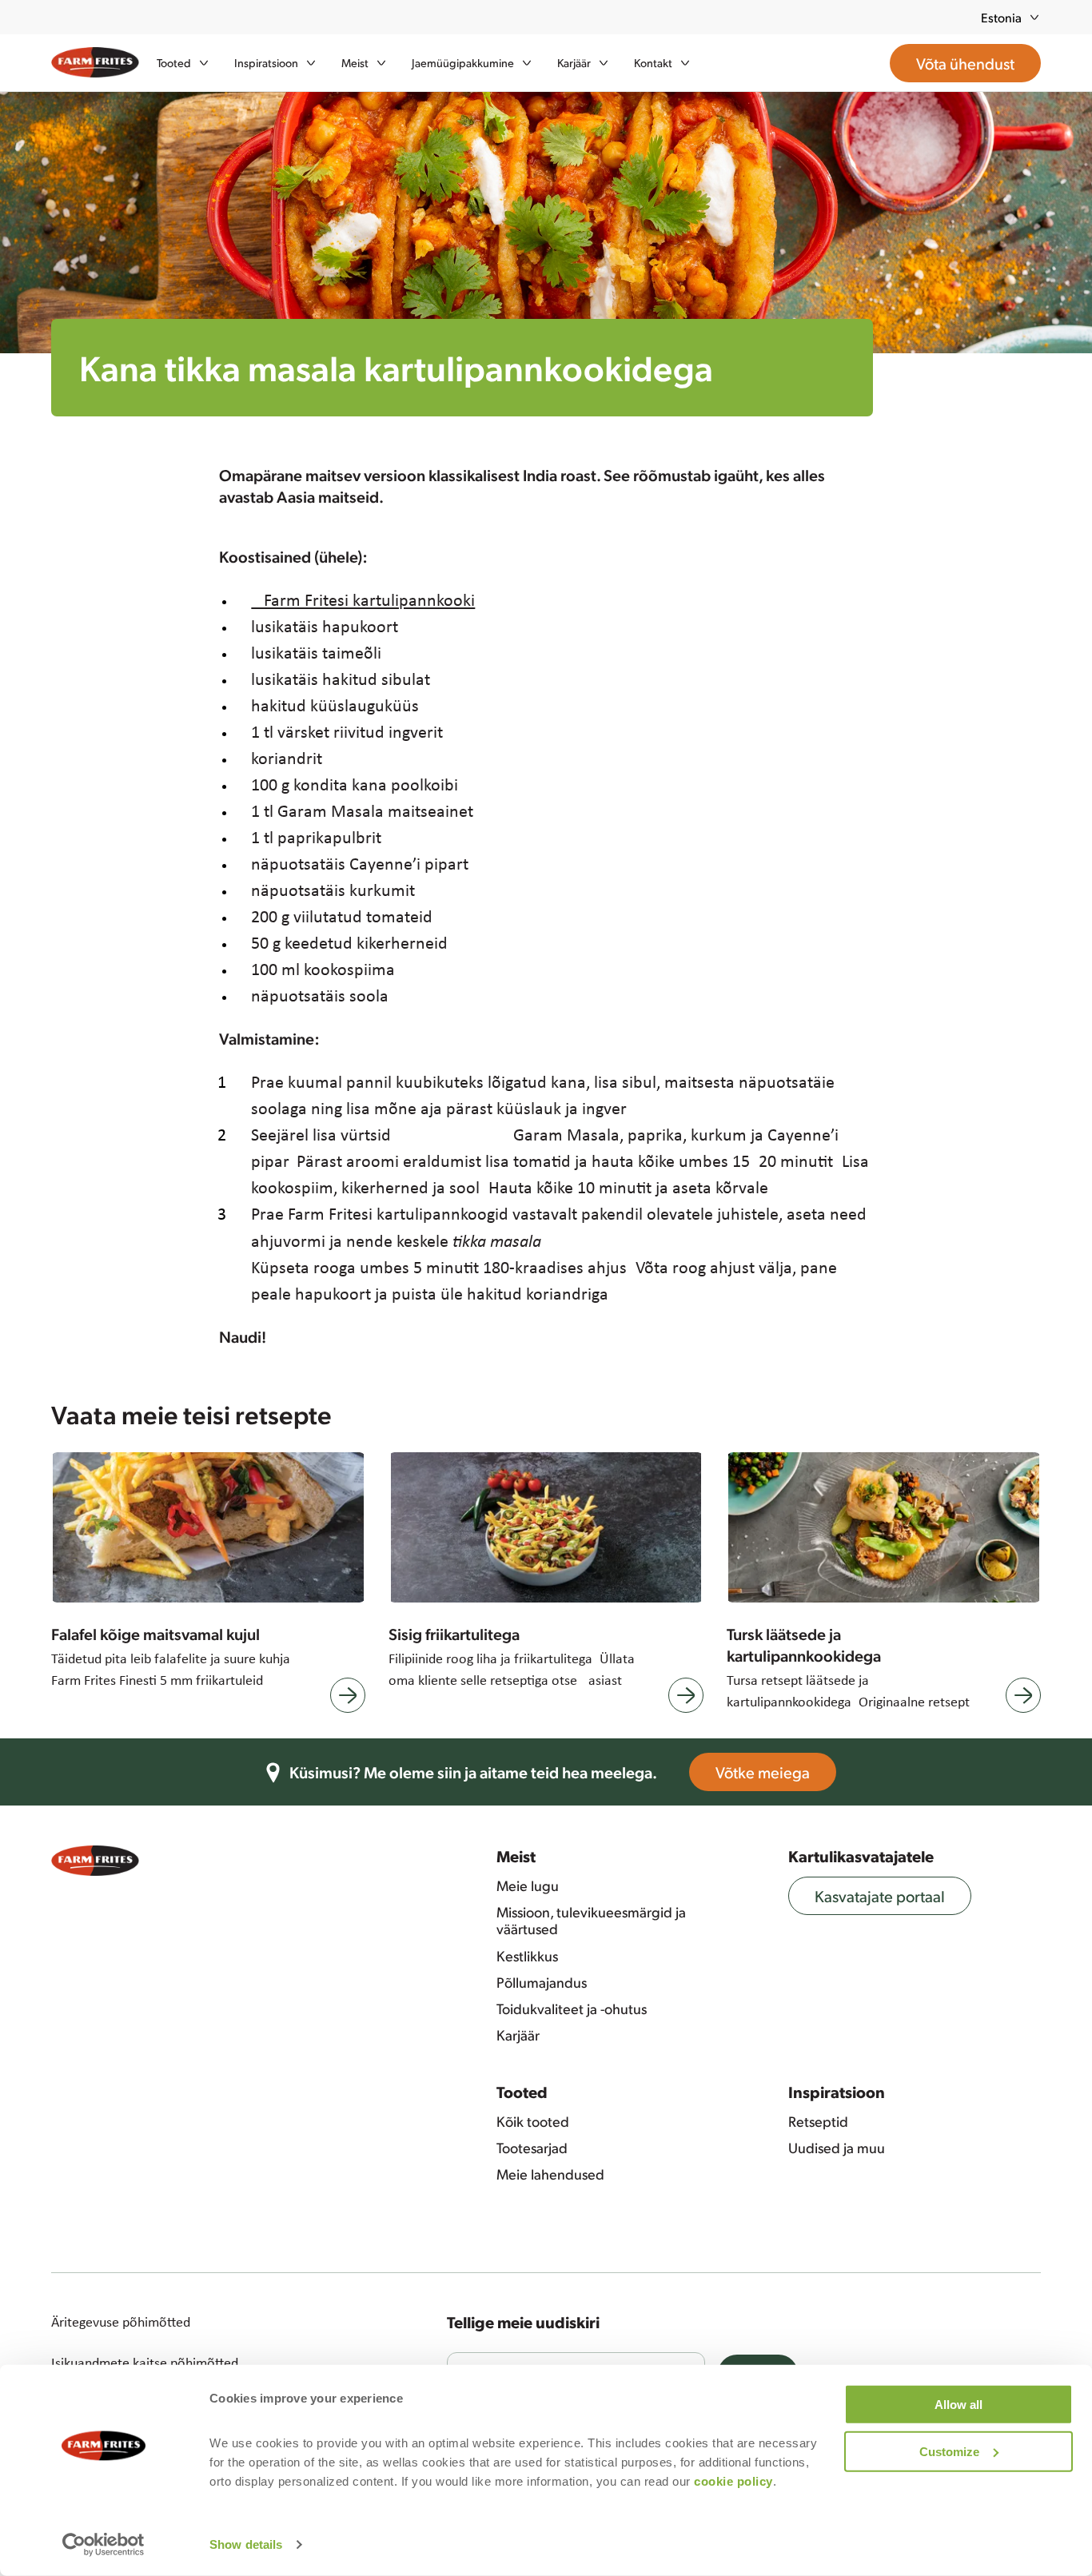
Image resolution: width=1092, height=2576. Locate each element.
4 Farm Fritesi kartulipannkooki (363, 599)
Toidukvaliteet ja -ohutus (572, 2009)
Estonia (1001, 17)
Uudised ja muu (837, 2148)
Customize (949, 2451)
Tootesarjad (532, 2148)
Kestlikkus (527, 1956)
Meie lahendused (550, 2174)
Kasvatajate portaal (880, 1896)
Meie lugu (528, 1885)
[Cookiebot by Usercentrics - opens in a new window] (104, 2545)
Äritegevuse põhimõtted (121, 2322)
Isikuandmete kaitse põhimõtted (145, 2363)
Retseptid (818, 2121)
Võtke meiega (763, 1772)
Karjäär (518, 2035)
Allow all (958, 2405)
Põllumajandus (542, 1982)
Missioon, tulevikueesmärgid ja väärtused (591, 1920)
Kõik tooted (533, 2121)
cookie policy (733, 2481)
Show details (246, 2544)
